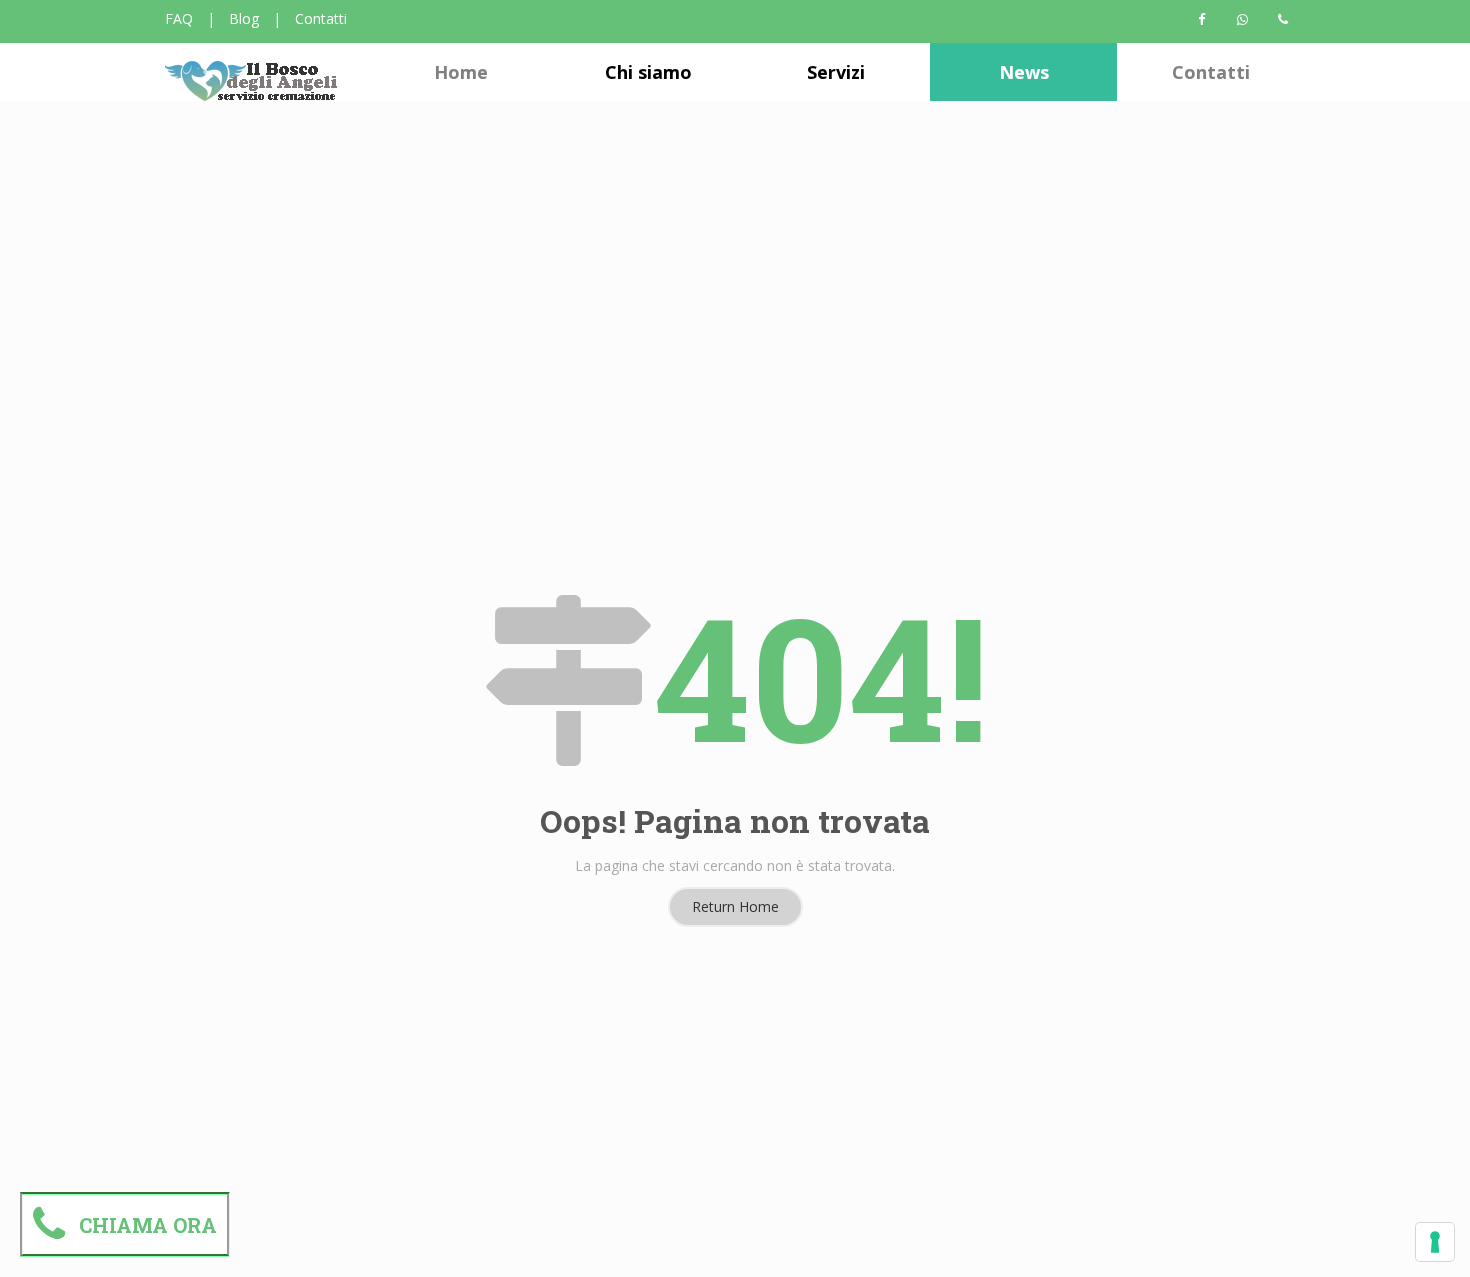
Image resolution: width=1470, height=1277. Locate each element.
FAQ (179, 18)
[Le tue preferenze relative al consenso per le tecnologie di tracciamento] (1435, 1242)
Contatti (321, 18)
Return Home (735, 906)
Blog (244, 18)
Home (461, 72)
